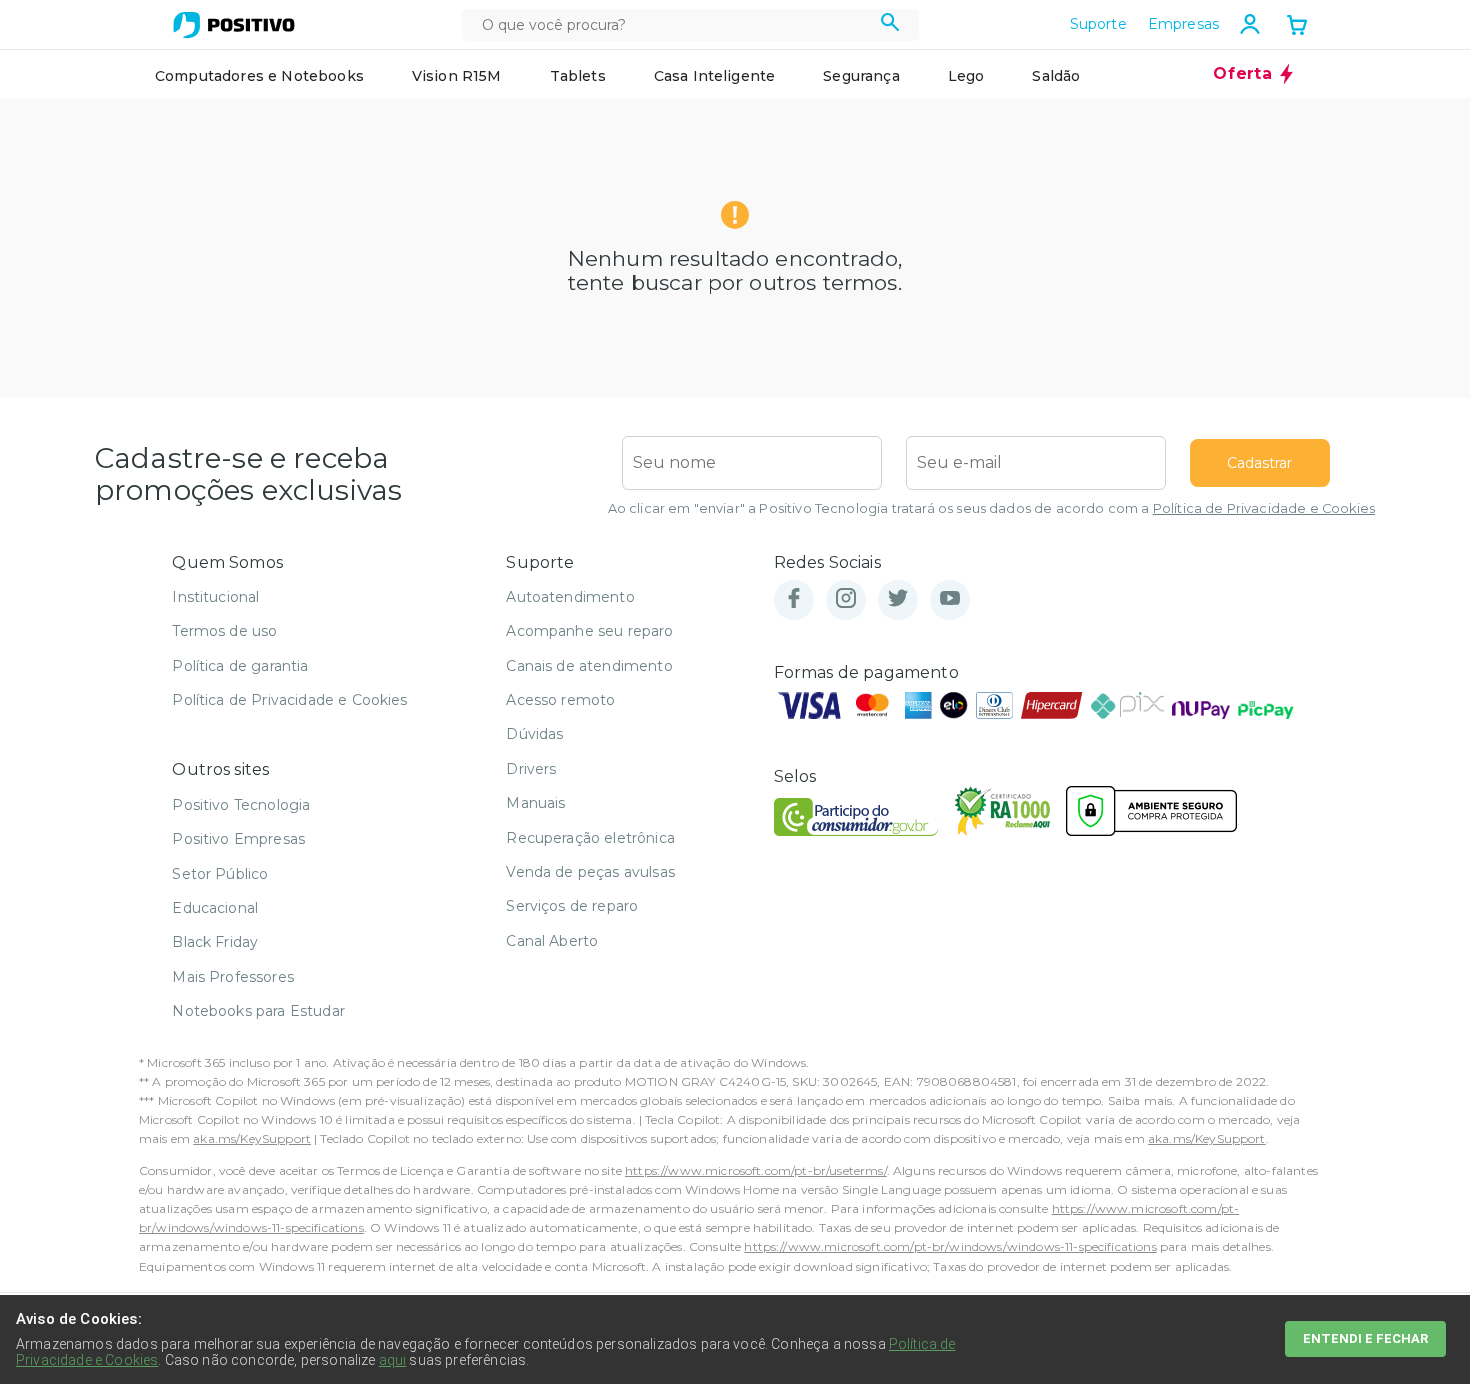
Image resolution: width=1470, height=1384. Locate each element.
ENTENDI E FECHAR (1365, 1338)
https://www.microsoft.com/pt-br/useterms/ (756, 1170)
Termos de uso (224, 631)
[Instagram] (846, 599)
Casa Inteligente (715, 76)
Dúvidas (534, 734)
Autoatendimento (570, 597)
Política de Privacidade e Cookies (1264, 508)
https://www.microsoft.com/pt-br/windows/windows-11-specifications (950, 1246)
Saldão (1056, 76)
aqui (393, 1360)
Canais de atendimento (589, 666)
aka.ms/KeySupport (252, 1138)
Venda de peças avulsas (590, 872)
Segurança (861, 76)
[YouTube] (950, 599)
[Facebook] (794, 599)
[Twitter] (898, 599)
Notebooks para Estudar (258, 1011)
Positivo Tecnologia (241, 805)
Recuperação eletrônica (590, 838)
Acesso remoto (560, 700)
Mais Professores (233, 977)
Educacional (215, 908)
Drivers (531, 769)
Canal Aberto (552, 941)
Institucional (215, 597)
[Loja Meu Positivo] (234, 25)
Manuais (535, 803)
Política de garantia (240, 666)
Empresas (1183, 24)
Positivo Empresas (238, 839)
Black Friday (215, 942)
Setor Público (220, 874)
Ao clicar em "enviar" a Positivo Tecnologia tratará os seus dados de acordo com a (991, 508)
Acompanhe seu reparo (589, 631)
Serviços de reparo (572, 906)
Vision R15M (457, 76)
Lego (966, 76)
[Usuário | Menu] (1250, 24)
